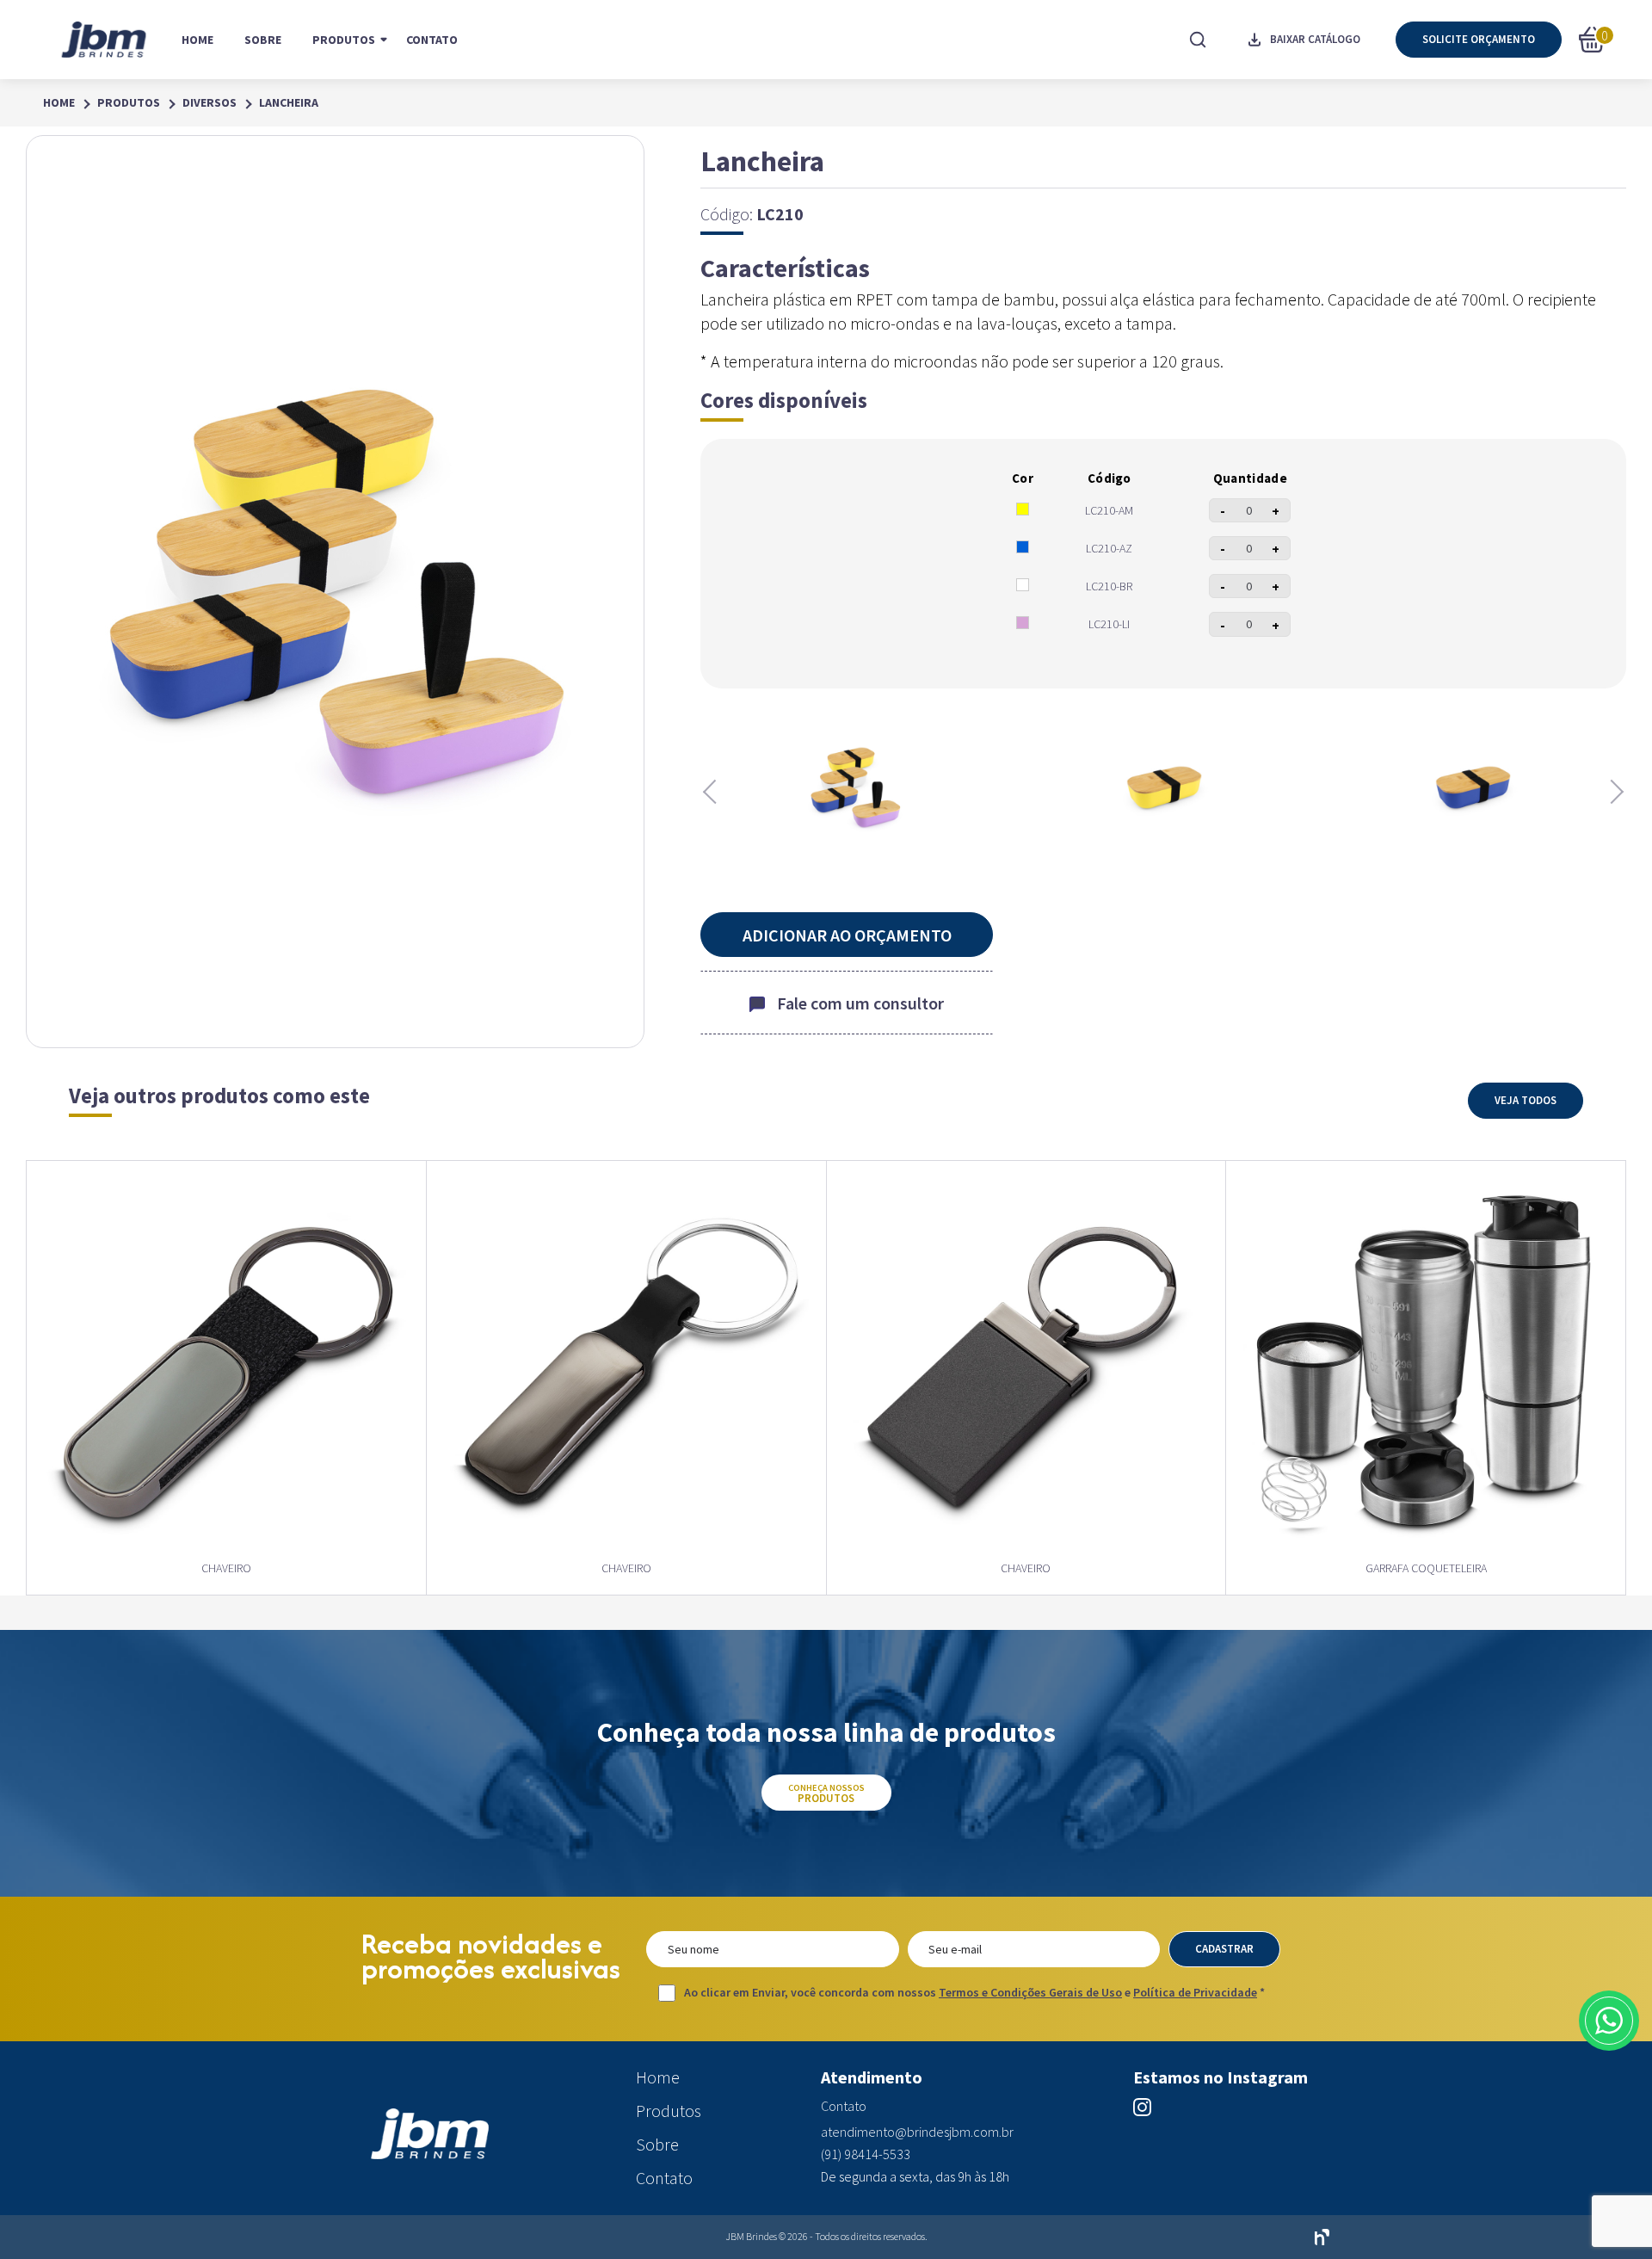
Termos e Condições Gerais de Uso (1030, 1992)
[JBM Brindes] (105, 40)
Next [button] (1613, 792)
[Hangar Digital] (1322, 2237)
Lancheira (289, 103)
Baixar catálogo (1315, 39)
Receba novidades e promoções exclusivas (491, 1956)
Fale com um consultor (860, 1003)
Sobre (263, 40)
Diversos (210, 103)
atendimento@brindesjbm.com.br (917, 2132)
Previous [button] (713, 792)
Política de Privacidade (1195, 1992)
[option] (855, 787)
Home (197, 40)
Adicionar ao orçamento (847, 935)
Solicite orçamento (1479, 39)
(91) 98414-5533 (866, 2154)
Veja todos (1526, 1100)
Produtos (344, 40)
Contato (432, 40)
